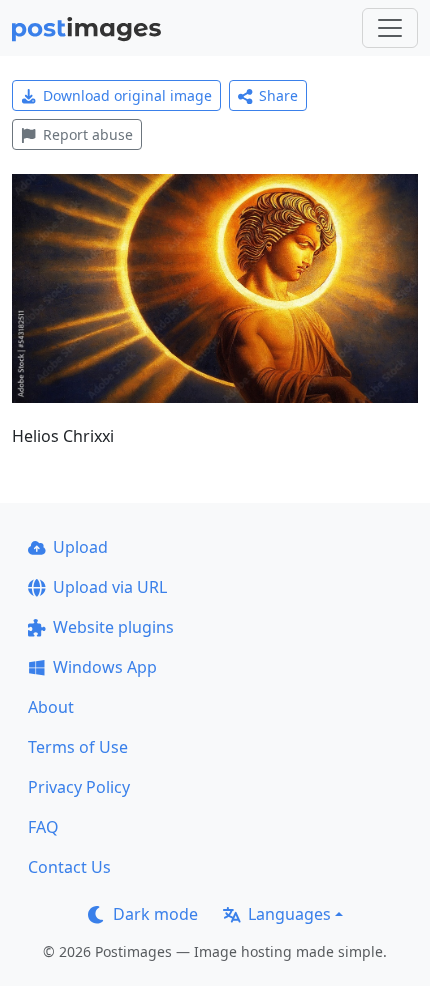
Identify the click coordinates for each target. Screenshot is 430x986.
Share (278, 95)
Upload (80, 547)
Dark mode (155, 914)
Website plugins (113, 627)
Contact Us (69, 867)
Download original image (127, 95)
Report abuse (88, 134)
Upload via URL (110, 587)
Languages (289, 914)
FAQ (43, 827)
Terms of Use (78, 747)
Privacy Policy (79, 787)
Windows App (105, 667)
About (51, 707)
